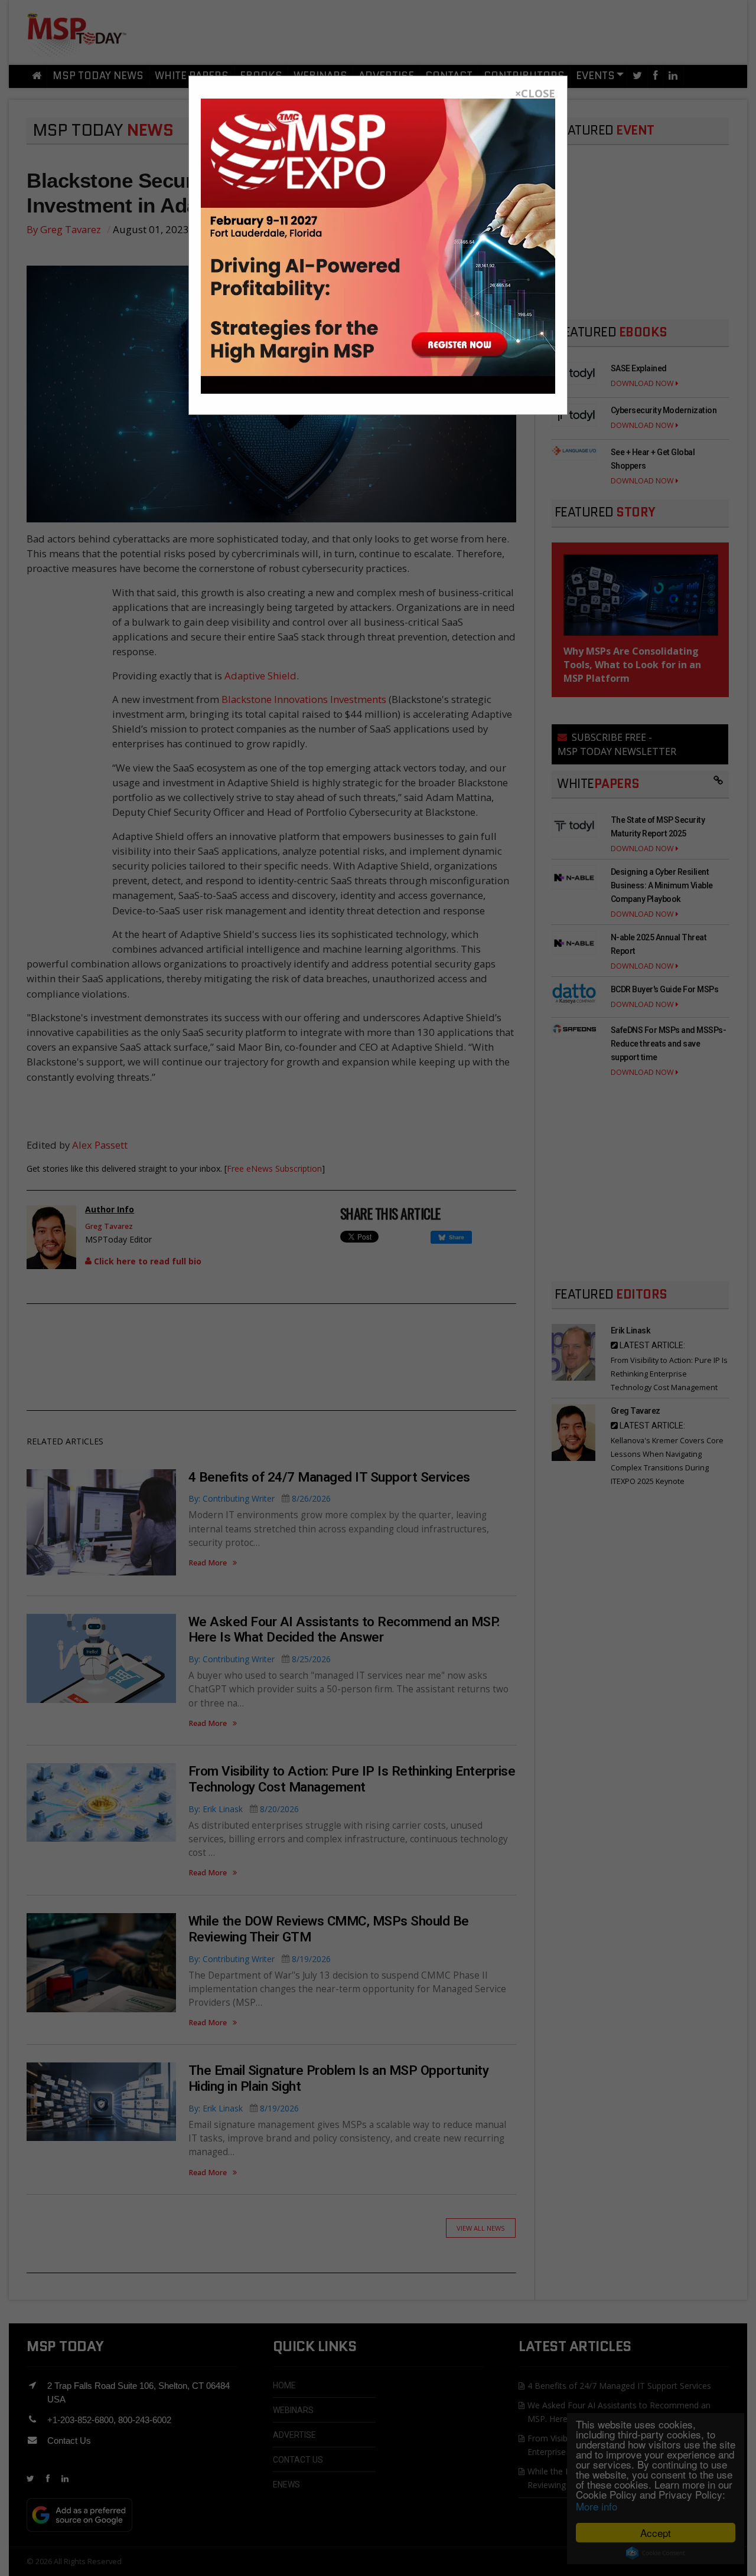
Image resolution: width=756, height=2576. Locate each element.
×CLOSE (535, 93)
